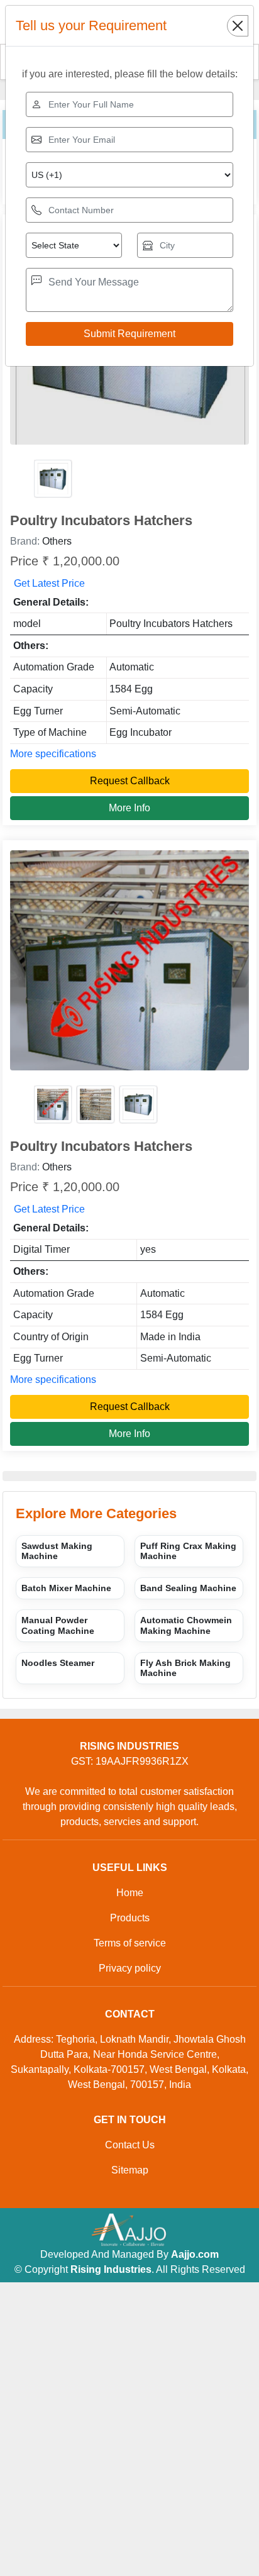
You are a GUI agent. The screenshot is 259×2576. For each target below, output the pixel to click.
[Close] (238, 26)
